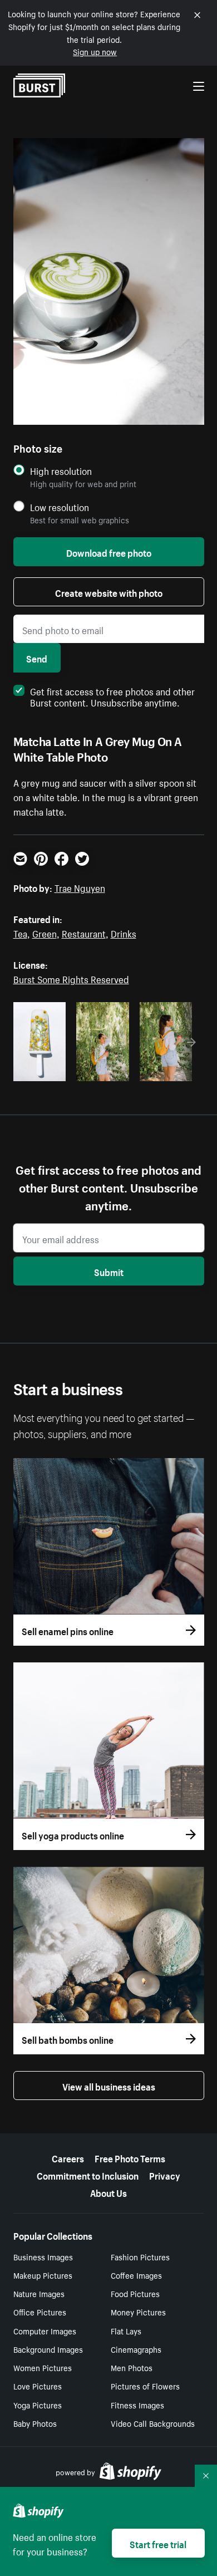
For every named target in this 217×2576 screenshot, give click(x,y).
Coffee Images (136, 2275)
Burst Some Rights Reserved (71, 978)
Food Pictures (135, 2293)
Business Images (43, 2256)
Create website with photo (109, 592)
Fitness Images (137, 2405)
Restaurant (84, 933)
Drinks (124, 933)
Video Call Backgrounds (153, 2423)
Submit (109, 1271)
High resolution (61, 471)
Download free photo (109, 552)
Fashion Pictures (140, 2256)
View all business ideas (109, 2086)
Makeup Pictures (43, 2275)
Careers (68, 2157)
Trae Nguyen (80, 887)
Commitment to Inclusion (88, 2175)
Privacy (165, 2175)
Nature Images (39, 2293)
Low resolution (60, 507)
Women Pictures (43, 2367)
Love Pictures (38, 2386)
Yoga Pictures (38, 2405)
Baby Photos (35, 2423)
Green (45, 933)
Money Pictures (138, 2312)
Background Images (48, 2349)
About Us (108, 2192)
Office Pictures (40, 2312)
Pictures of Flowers (145, 2386)
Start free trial (158, 2543)
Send (37, 658)
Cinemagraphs (136, 2349)
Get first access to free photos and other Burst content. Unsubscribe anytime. (112, 696)
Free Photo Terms (130, 2157)
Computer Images (45, 2330)
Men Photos (132, 2367)
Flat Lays (126, 2330)
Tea (20, 933)
